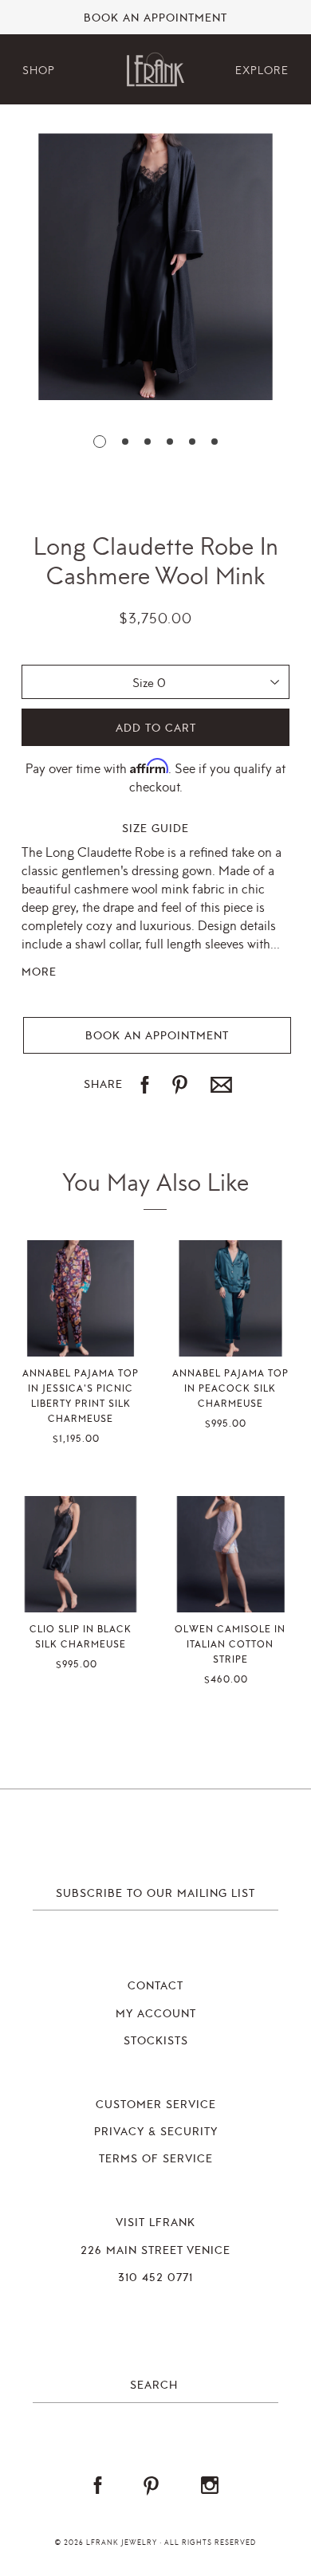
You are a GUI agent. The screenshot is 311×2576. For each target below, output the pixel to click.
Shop (39, 71)
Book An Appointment (155, 18)
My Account (156, 2014)
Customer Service (156, 2105)
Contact (155, 1986)
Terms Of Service (156, 2159)
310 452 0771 (155, 2278)
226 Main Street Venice (155, 2251)
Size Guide (155, 829)
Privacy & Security (156, 2132)
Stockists (156, 2041)
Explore (262, 71)
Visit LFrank (155, 2223)
